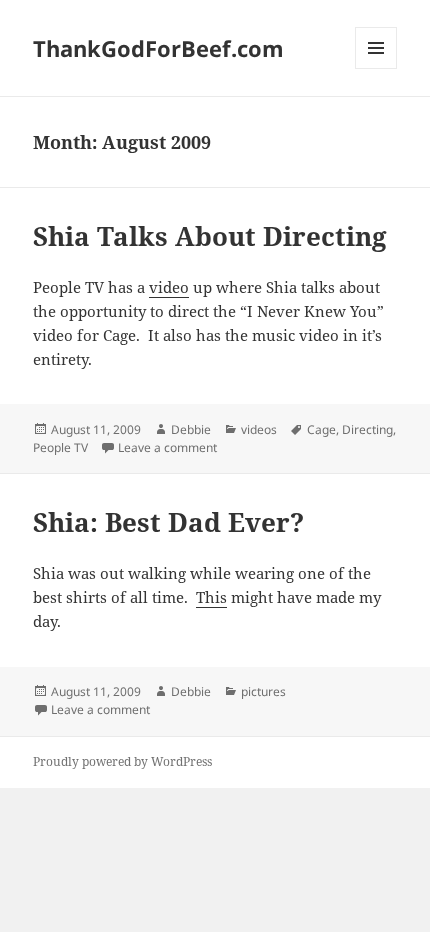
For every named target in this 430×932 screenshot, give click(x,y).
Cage (321, 429)
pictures (263, 691)
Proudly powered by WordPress (122, 761)
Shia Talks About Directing (210, 236)
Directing (367, 429)
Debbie (191, 429)
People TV (60, 447)
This (211, 597)
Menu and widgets (376, 68)
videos (259, 429)
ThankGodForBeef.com (158, 48)
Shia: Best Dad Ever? (168, 522)
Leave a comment (167, 447)
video (169, 287)
